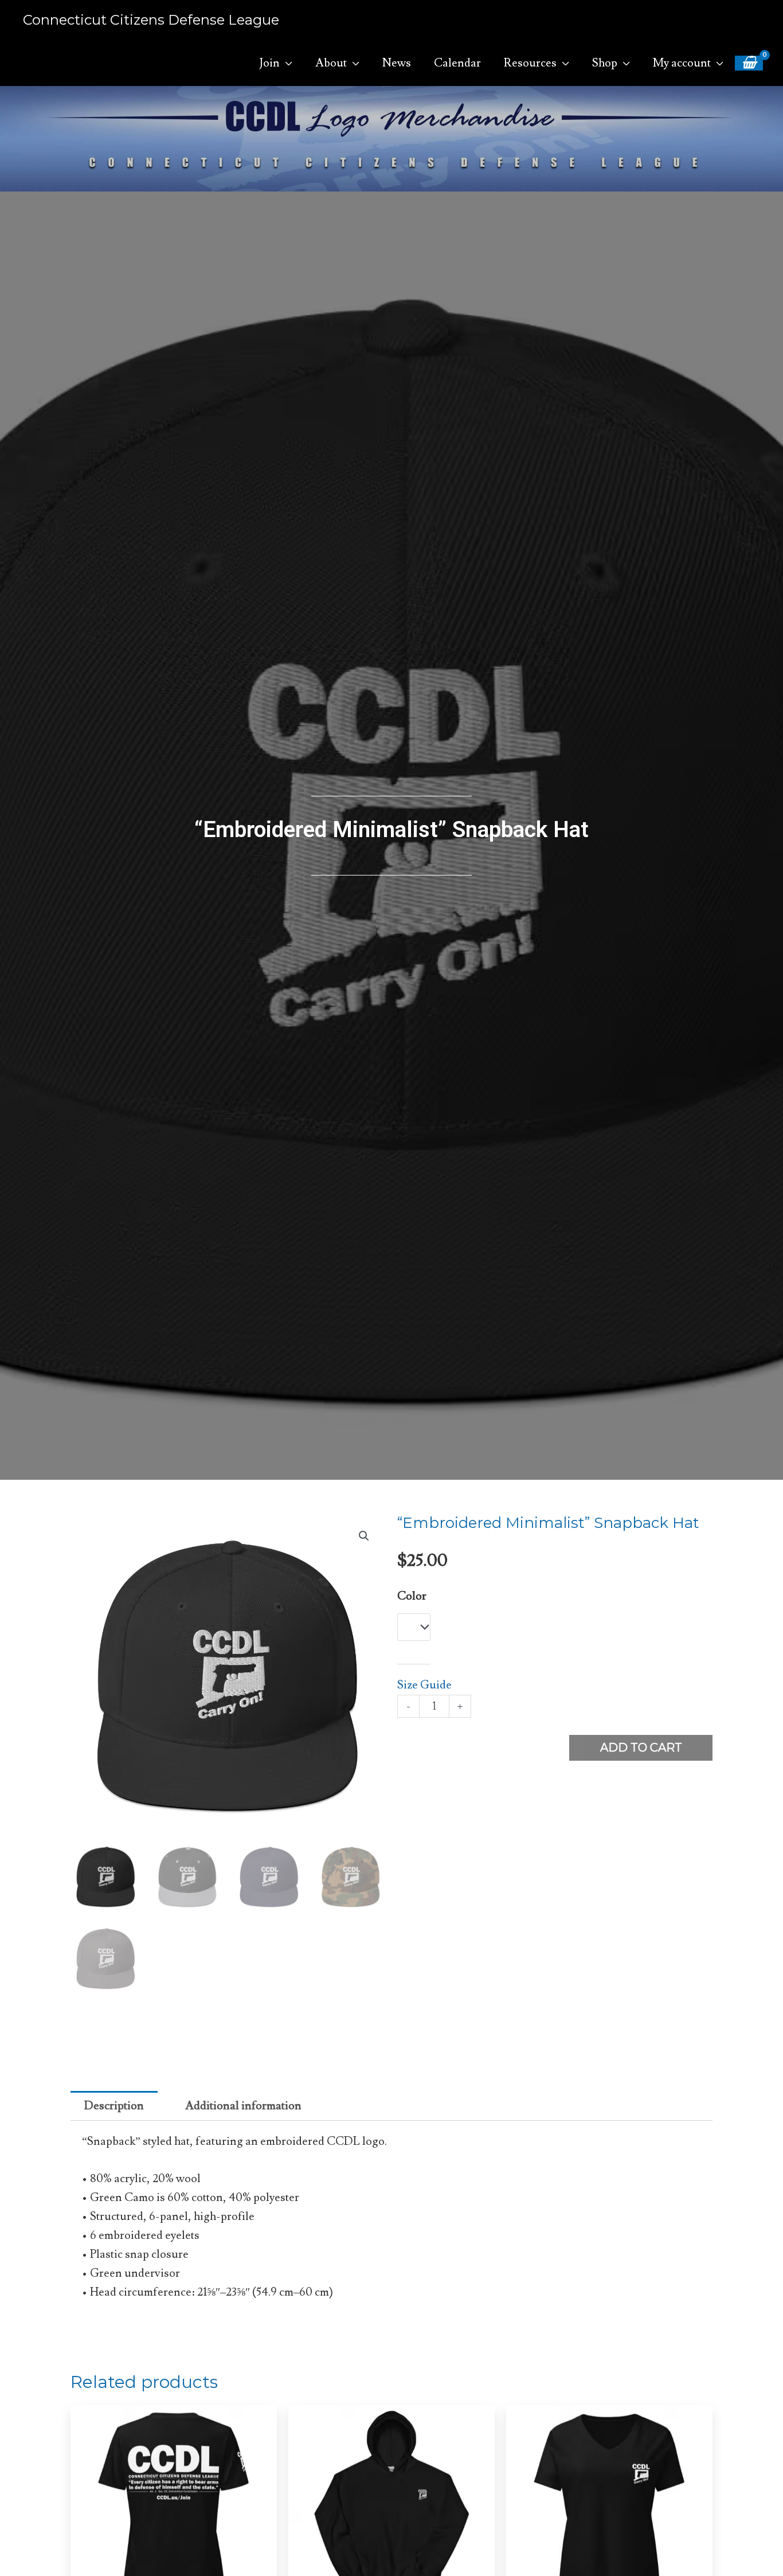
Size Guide (424, 1685)
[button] (364, 1536)
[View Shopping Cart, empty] (749, 63)
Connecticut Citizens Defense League (151, 20)
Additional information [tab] (243, 2106)
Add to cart (641, 1748)
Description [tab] (114, 2106)
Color (412, 1596)
